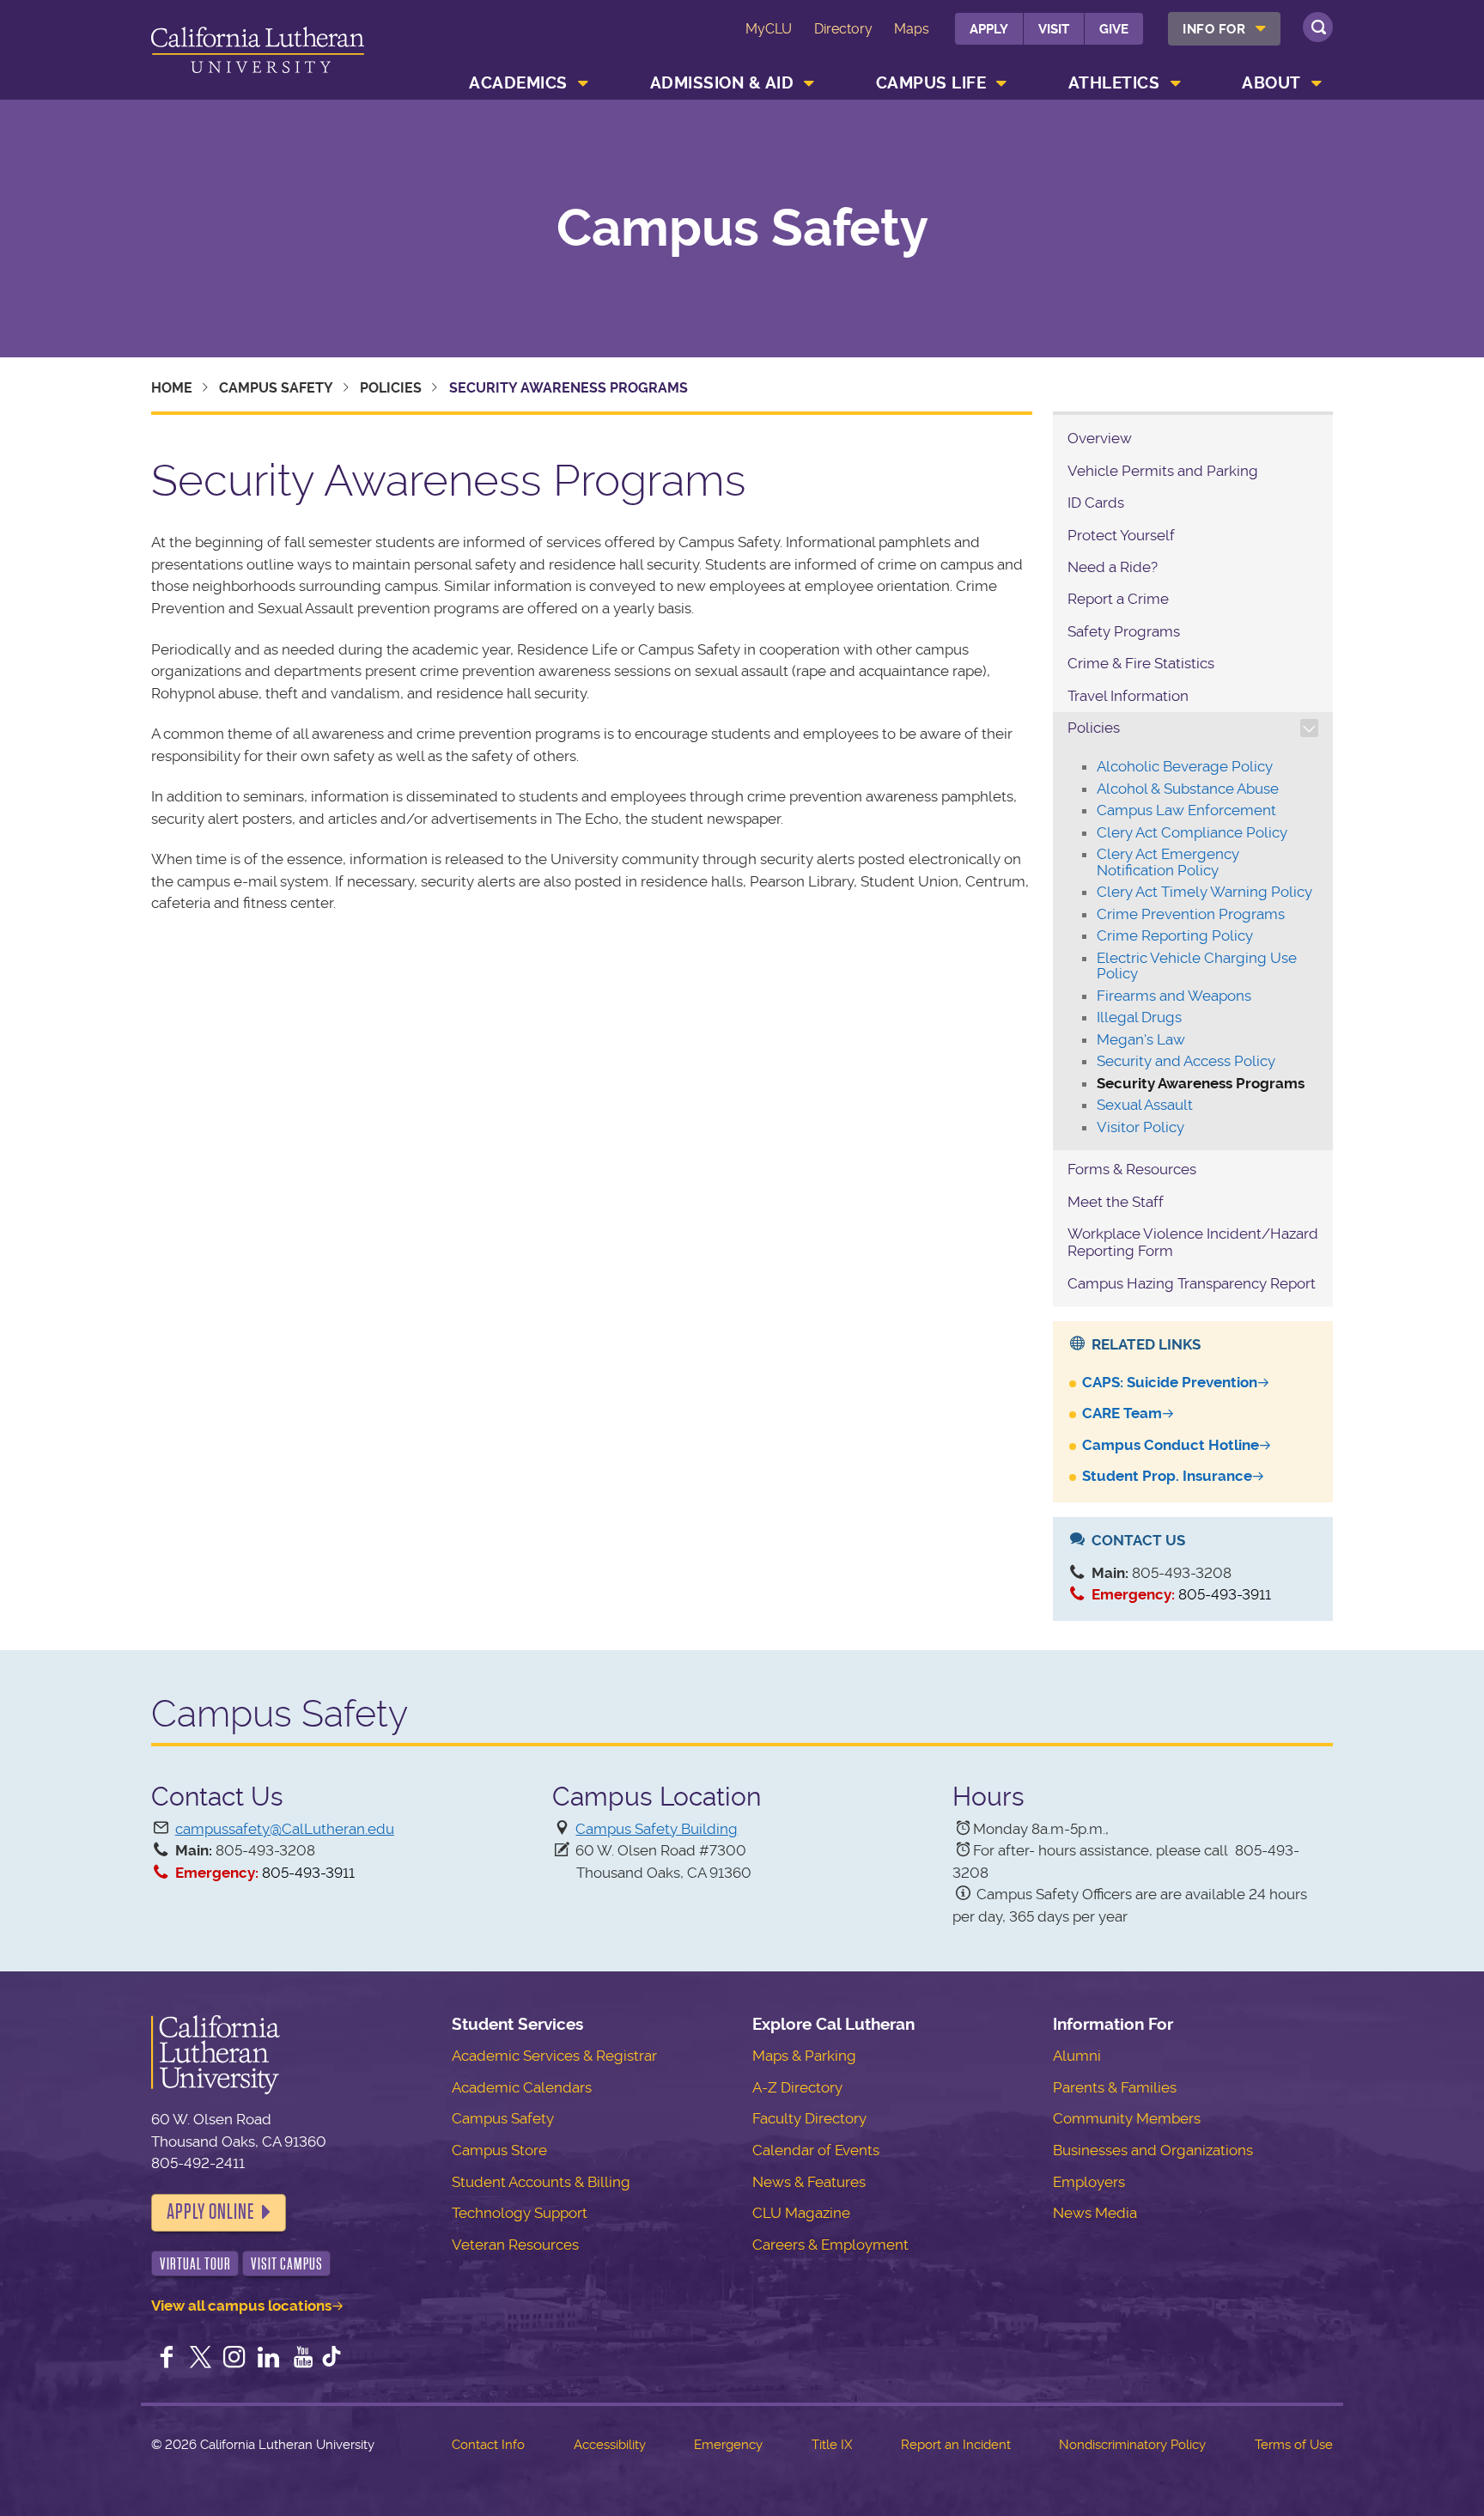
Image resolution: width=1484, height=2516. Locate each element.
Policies (391, 388)
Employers (1089, 2182)
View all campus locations (241, 2306)
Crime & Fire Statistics (1141, 663)
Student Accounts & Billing (541, 2182)
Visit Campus (287, 2264)
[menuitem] (1224, 29)
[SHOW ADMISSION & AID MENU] (810, 83)
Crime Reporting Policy (1175, 935)
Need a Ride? (1113, 567)
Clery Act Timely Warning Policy (1204, 892)
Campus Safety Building (657, 1829)
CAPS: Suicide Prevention (1170, 1382)
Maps (912, 29)
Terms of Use (1294, 2445)
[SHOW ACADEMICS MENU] (583, 83)
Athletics (1114, 83)
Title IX (832, 2445)
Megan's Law (1141, 1039)
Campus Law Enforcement (1186, 810)
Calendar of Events (816, 2150)
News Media (1095, 2213)
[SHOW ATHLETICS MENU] (1176, 83)
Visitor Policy (1140, 1127)
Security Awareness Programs (1201, 1083)
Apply (989, 29)
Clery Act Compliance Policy (1192, 832)
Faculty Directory (809, 2118)
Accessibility (610, 2445)
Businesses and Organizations (1153, 2150)
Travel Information (1128, 696)
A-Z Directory (797, 2087)
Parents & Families (1115, 2087)
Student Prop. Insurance (1167, 1476)
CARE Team (1122, 1413)
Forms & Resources (1132, 1169)
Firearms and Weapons (1174, 996)
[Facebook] (167, 2359)
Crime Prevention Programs (1191, 914)
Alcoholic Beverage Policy (1185, 766)
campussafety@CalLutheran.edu (285, 1829)
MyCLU (769, 29)
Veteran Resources (515, 2245)
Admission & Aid (722, 83)
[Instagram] (234, 2359)
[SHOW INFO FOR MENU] (1262, 29)
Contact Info (488, 2445)
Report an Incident (956, 2445)
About (1271, 83)
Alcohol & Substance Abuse (1188, 789)
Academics (518, 83)
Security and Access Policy (1186, 1061)
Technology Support (520, 2213)
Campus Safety (742, 228)
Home (172, 388)
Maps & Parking (804, 2056)
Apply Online (210, 2212)
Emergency (728, 2445)
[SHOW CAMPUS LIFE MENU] (1002, 83)
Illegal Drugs (1139, 1017)
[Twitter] (201, 2359)
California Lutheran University (258, 53)
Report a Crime (1118, 599)
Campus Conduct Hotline (1171, 1445)
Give (1114, 29)
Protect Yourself (1121, 535)
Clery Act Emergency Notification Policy (1168, 862)
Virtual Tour (195, 2264)
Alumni (1077, 2056)
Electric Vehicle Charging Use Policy (1197, 966)
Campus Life (931, 83)
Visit (1054, 29)
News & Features (809, 2182)
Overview (1100, 438)
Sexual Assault (1145, 1105)
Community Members (1127, 2118)
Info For (1214, 29)
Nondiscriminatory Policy (1132, 2445)
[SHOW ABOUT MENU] (1317, 83)
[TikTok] (331, 2359)
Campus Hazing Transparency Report (1192, 1283)
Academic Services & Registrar (554, 2056)
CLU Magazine (801, 2213)
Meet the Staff (1116, 1202)
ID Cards (1096, 503)
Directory (843, 29)
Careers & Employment (830, 2245)
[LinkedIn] (269, 2359)
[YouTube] (303, 2359)
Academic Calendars (522, 2087)
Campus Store (499, 2150)
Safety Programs (1124, 631)
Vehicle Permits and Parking (1163, 471)
